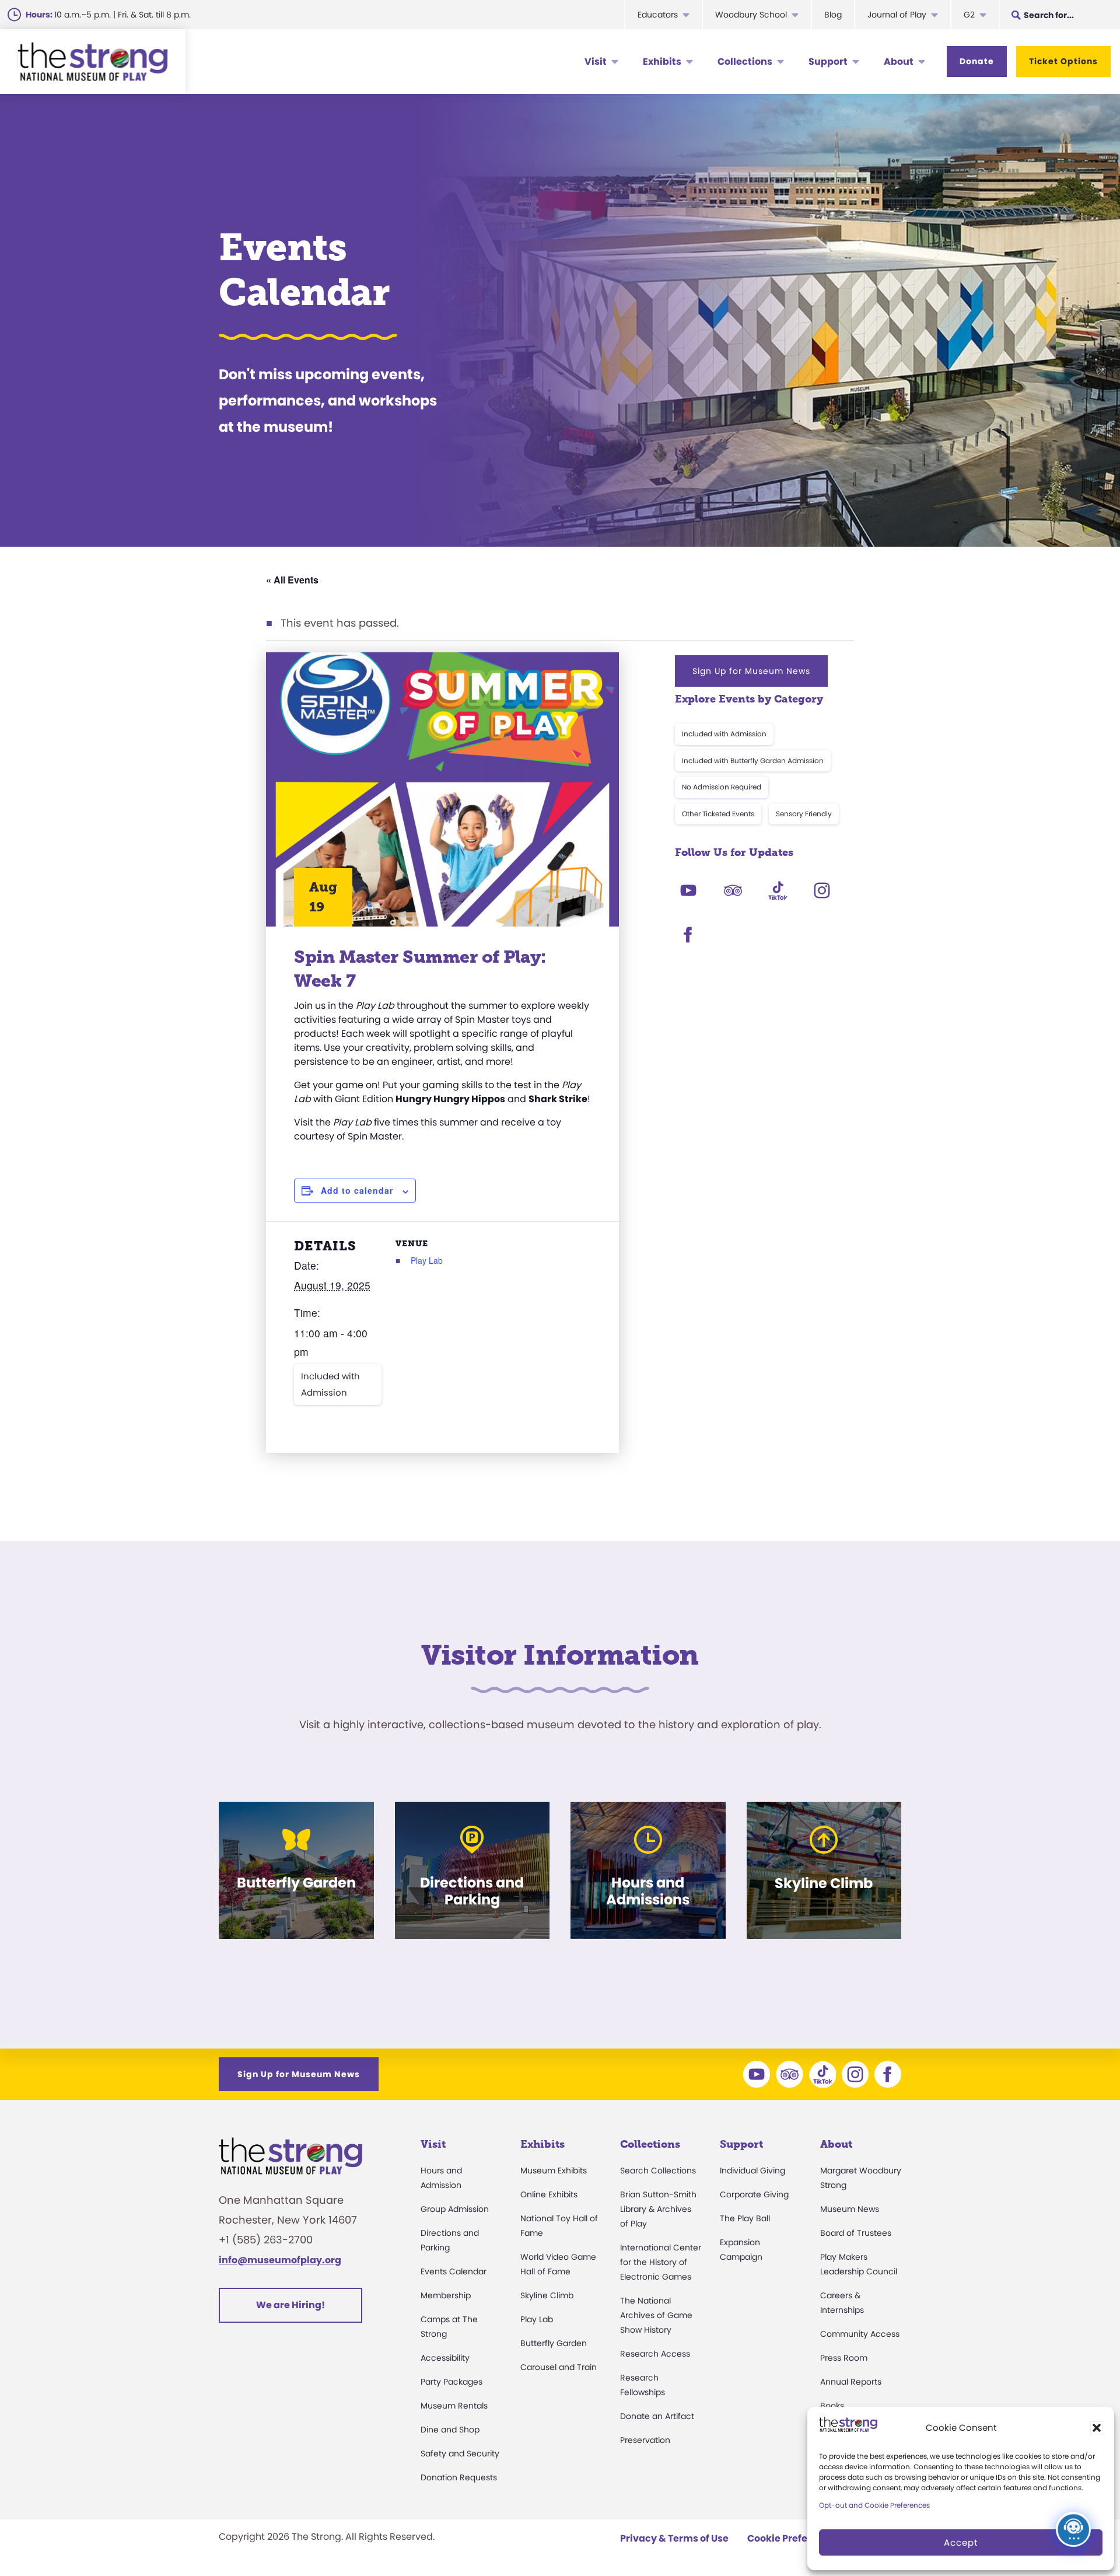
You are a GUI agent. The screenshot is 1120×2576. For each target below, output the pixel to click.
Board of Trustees (856, 2233)
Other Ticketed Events (718, 814)
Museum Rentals (454, 2406)
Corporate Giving (754, 2194)
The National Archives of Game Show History (656, 2315)
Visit (596, 62)
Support (828, 62)
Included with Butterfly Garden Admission (753, 761)
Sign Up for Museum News (751, 671)
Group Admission (455, 2209)
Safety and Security (460, 2453)
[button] (1097, 2428)
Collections (745, 62)
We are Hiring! (290, 2305)
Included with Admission (330, 1384)
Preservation (645, 2440)
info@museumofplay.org (280, 2260)
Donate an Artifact (657, 2416)
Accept (961, 2542)
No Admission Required (722, 787)
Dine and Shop (450, 2430)
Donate (977, 61)
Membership (446, 2295)
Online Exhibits (549, 2194)
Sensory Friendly (804, 814)
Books (832, 2406)
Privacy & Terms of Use (674, 2538)
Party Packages (452, 2382)
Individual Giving (752, 2170)
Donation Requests (459, 2477)
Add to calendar (357, 1190)
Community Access (860, 2334)
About (899, 62)
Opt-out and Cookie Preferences (874, 2505)
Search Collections (658, 2170)
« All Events (292, 580)
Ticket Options (1063, 61)
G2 (969, 15)
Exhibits (662, 62)
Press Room (844, 2358)
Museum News (850, 2209)
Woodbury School (751, 15)
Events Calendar (454, 2271)
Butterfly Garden (554, 2343)
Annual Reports (851, 2382)
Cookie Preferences (794, 2538)
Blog (833, 15)
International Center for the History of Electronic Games (661, 2262)
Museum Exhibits (554, 2170)
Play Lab (427, 1260)
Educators (658, 15)
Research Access (655, 2354)
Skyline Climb (547, 2295)
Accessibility (445, 2358)
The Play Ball (745, 2218)
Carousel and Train (559, 2367)
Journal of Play (897, 15)
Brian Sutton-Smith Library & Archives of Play (658, 2209)
